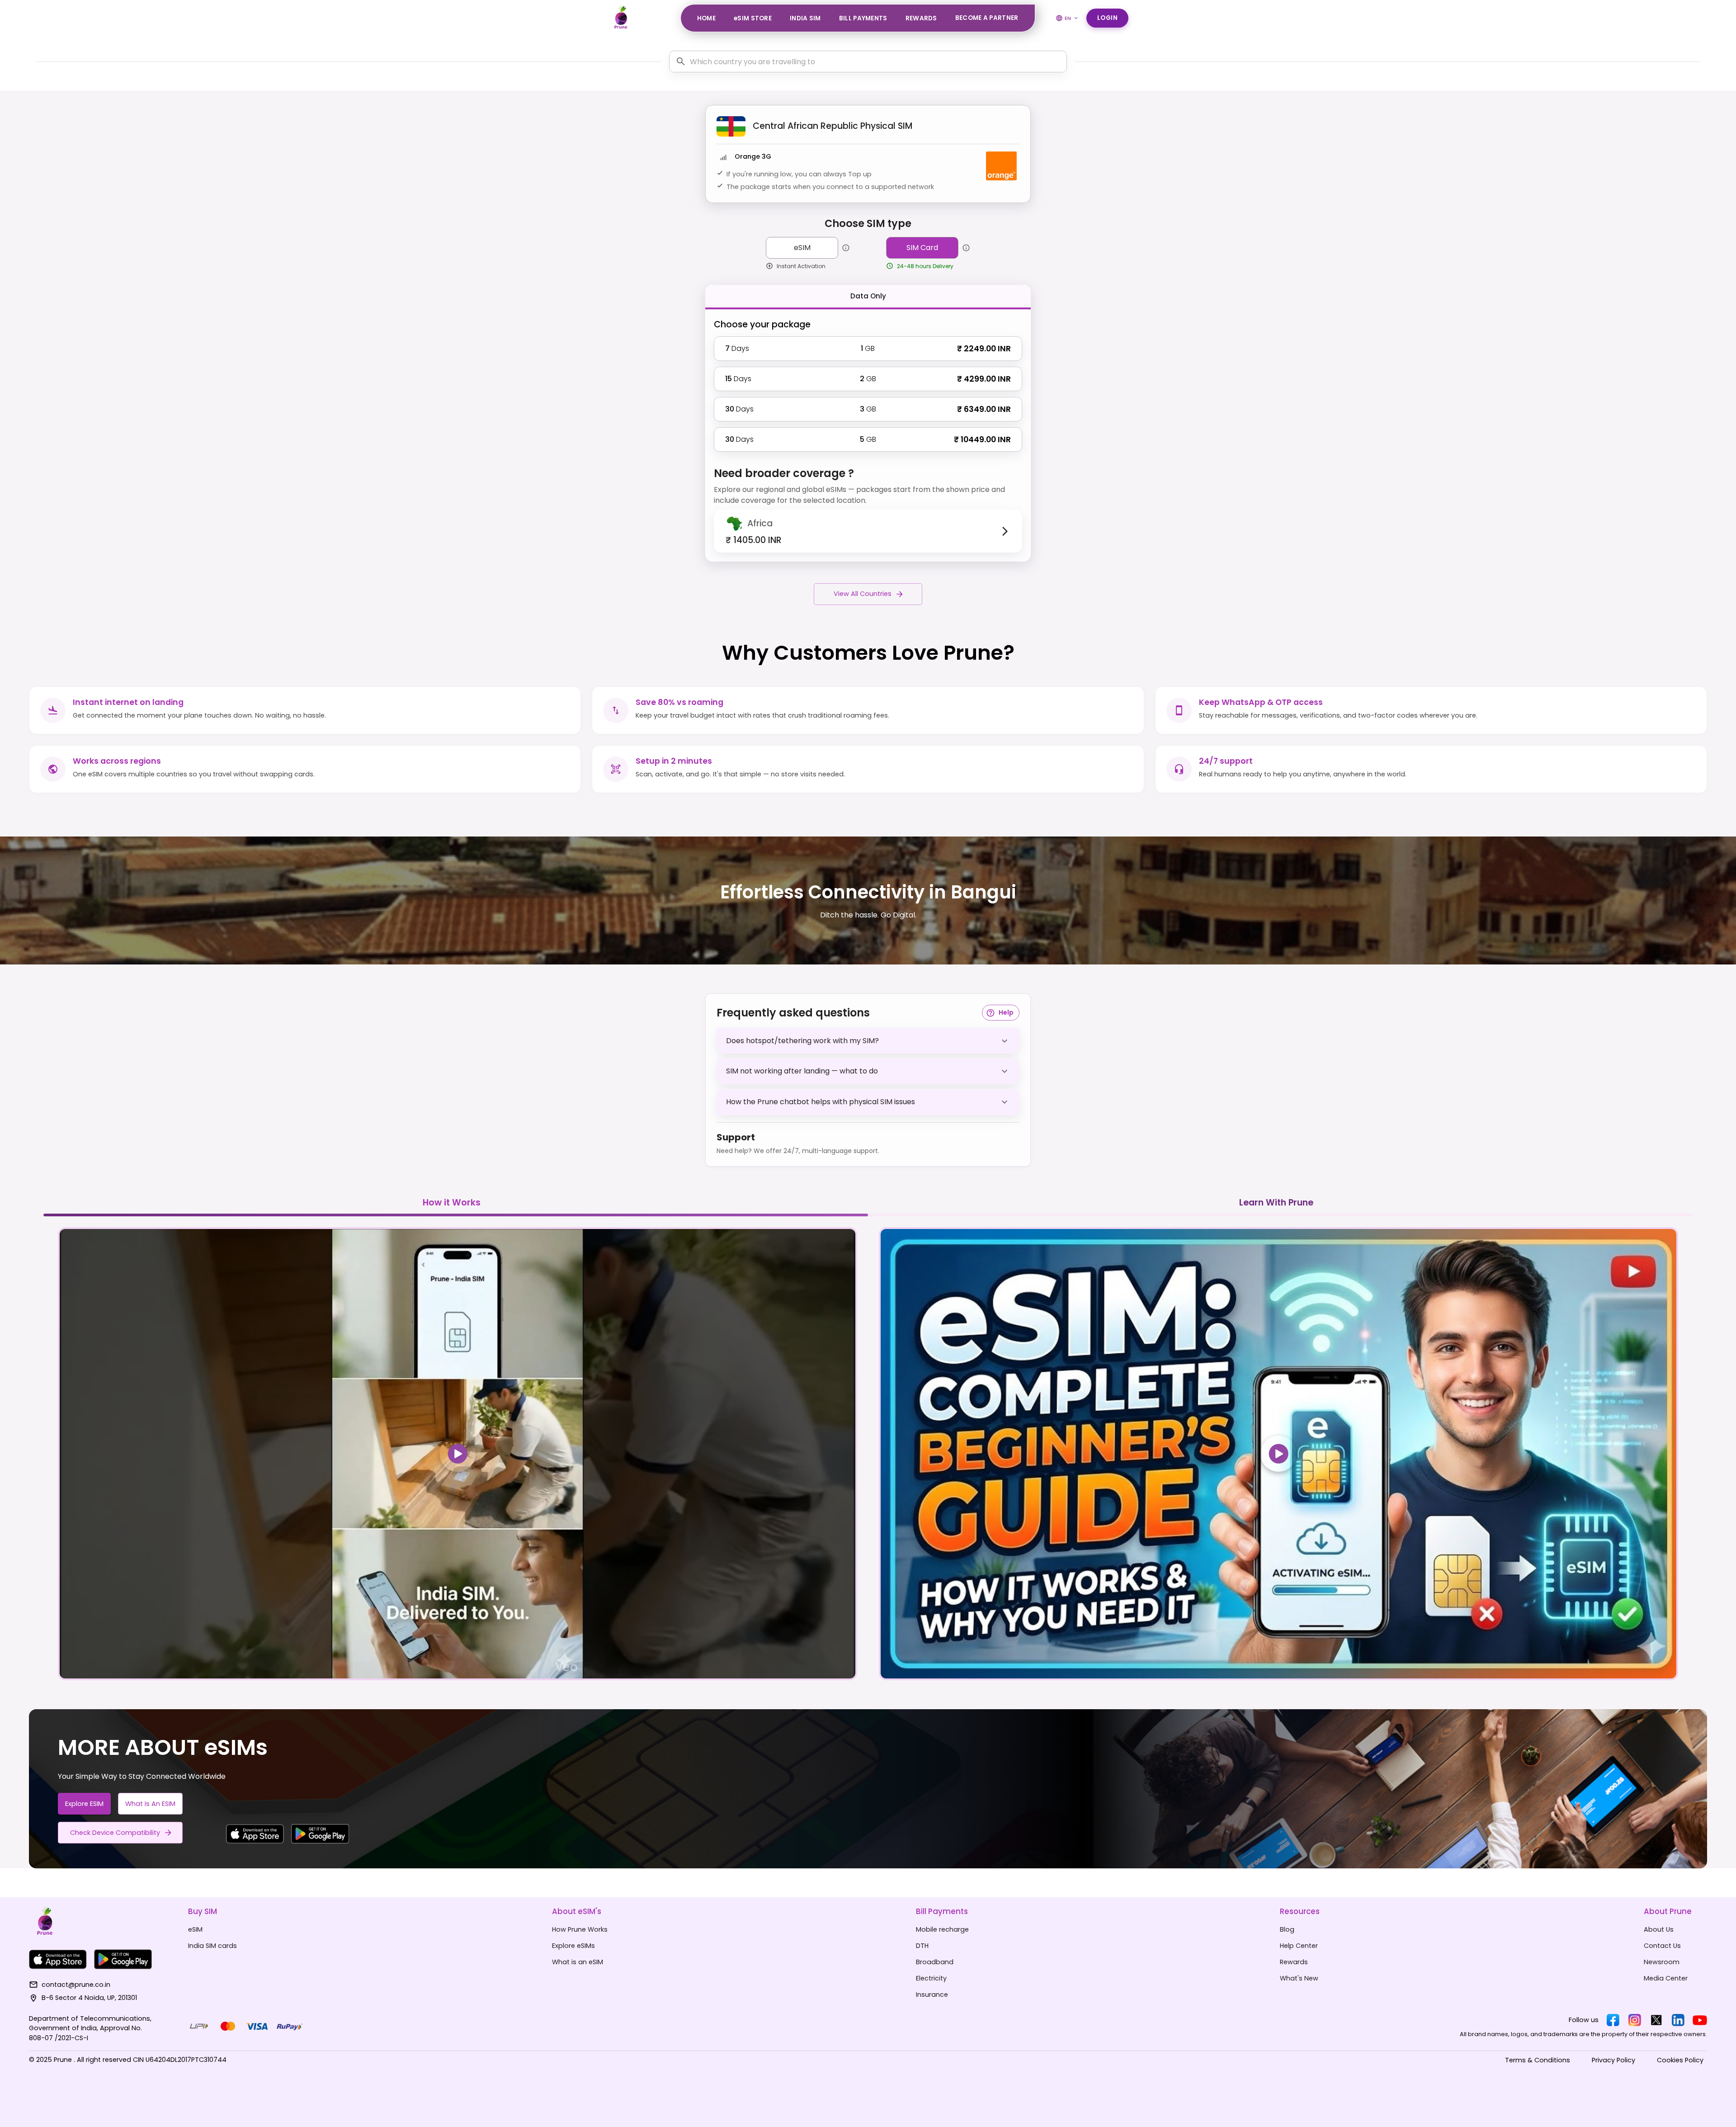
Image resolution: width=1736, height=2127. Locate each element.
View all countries (863, 594)
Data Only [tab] (868, 296)
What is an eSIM (150, 1804)
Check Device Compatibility (115, 1833)
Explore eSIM (84, 1804)
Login (1108, 18)
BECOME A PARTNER (987, 18)
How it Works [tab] (452, 1203)
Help (1006, 1012)
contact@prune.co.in (76, 1985)
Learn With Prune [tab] (1276, 1203)
